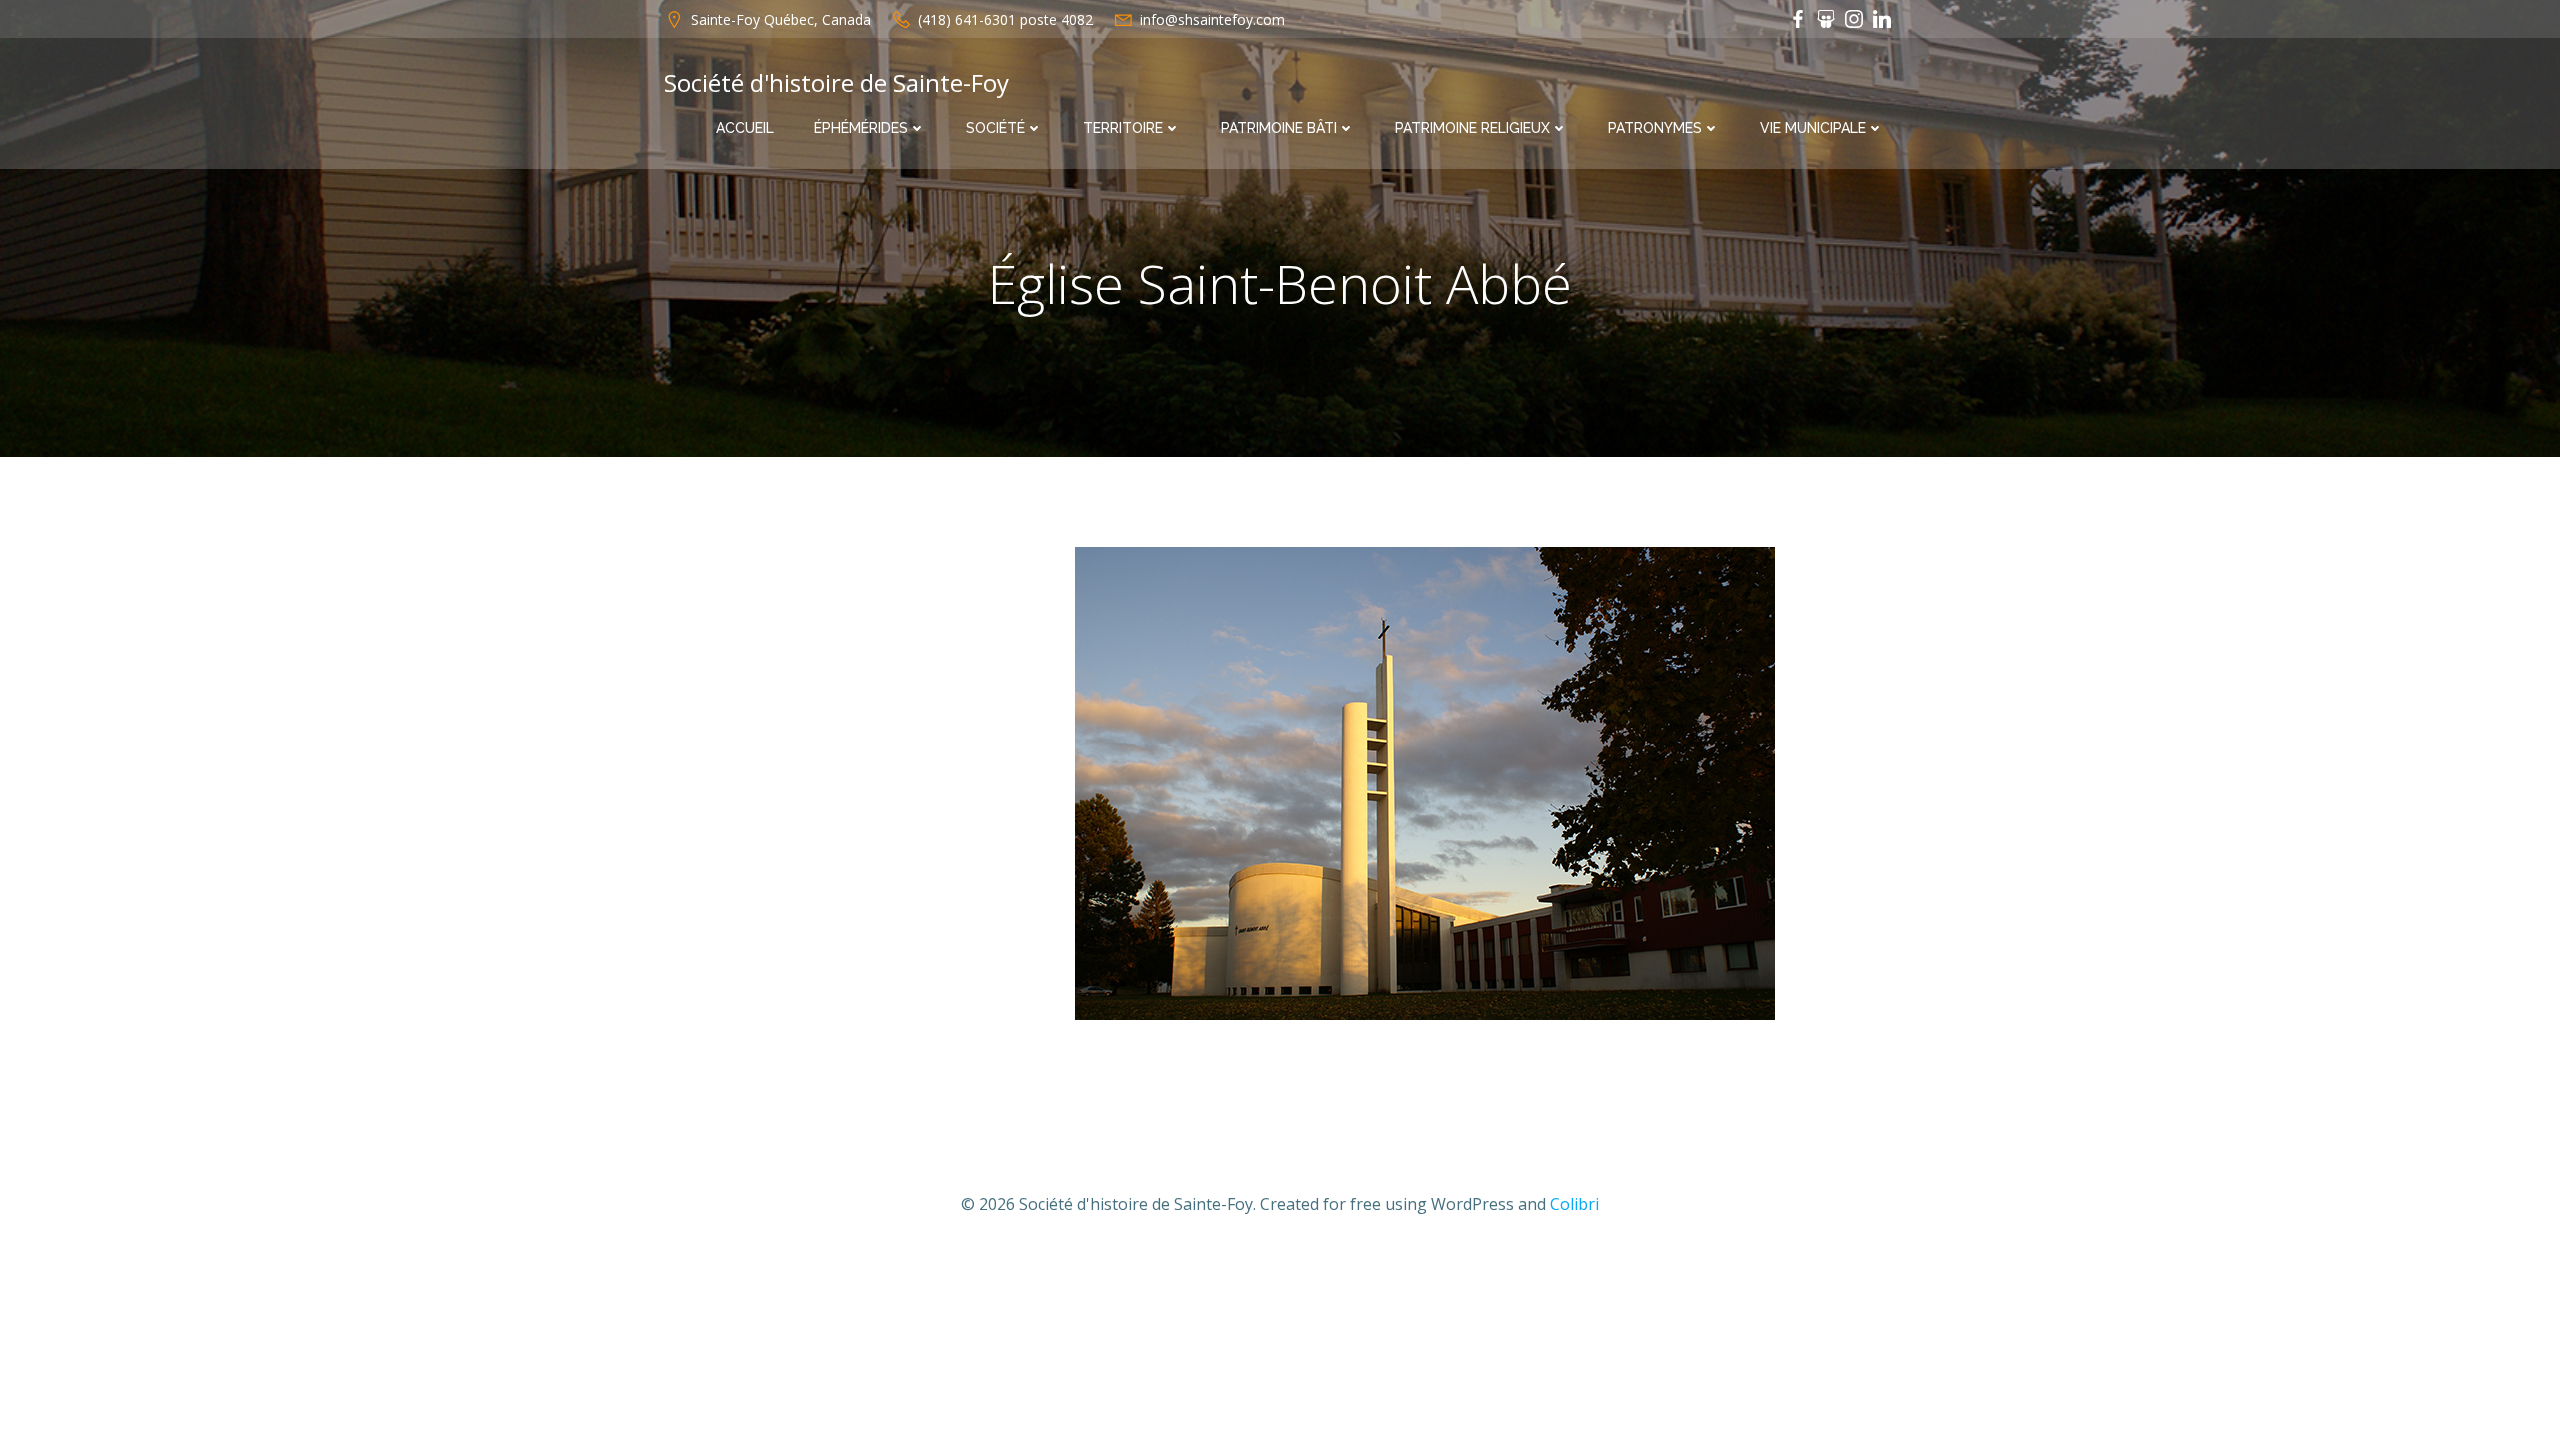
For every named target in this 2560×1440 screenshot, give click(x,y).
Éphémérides (861, 128)
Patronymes (1655, 128)
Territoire (1123, 128)
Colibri (1574, 1204)
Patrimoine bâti (1279, 128)
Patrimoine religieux (1472, 128)
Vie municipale (1813, 128)
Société (995, 128)
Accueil (745, 128)
